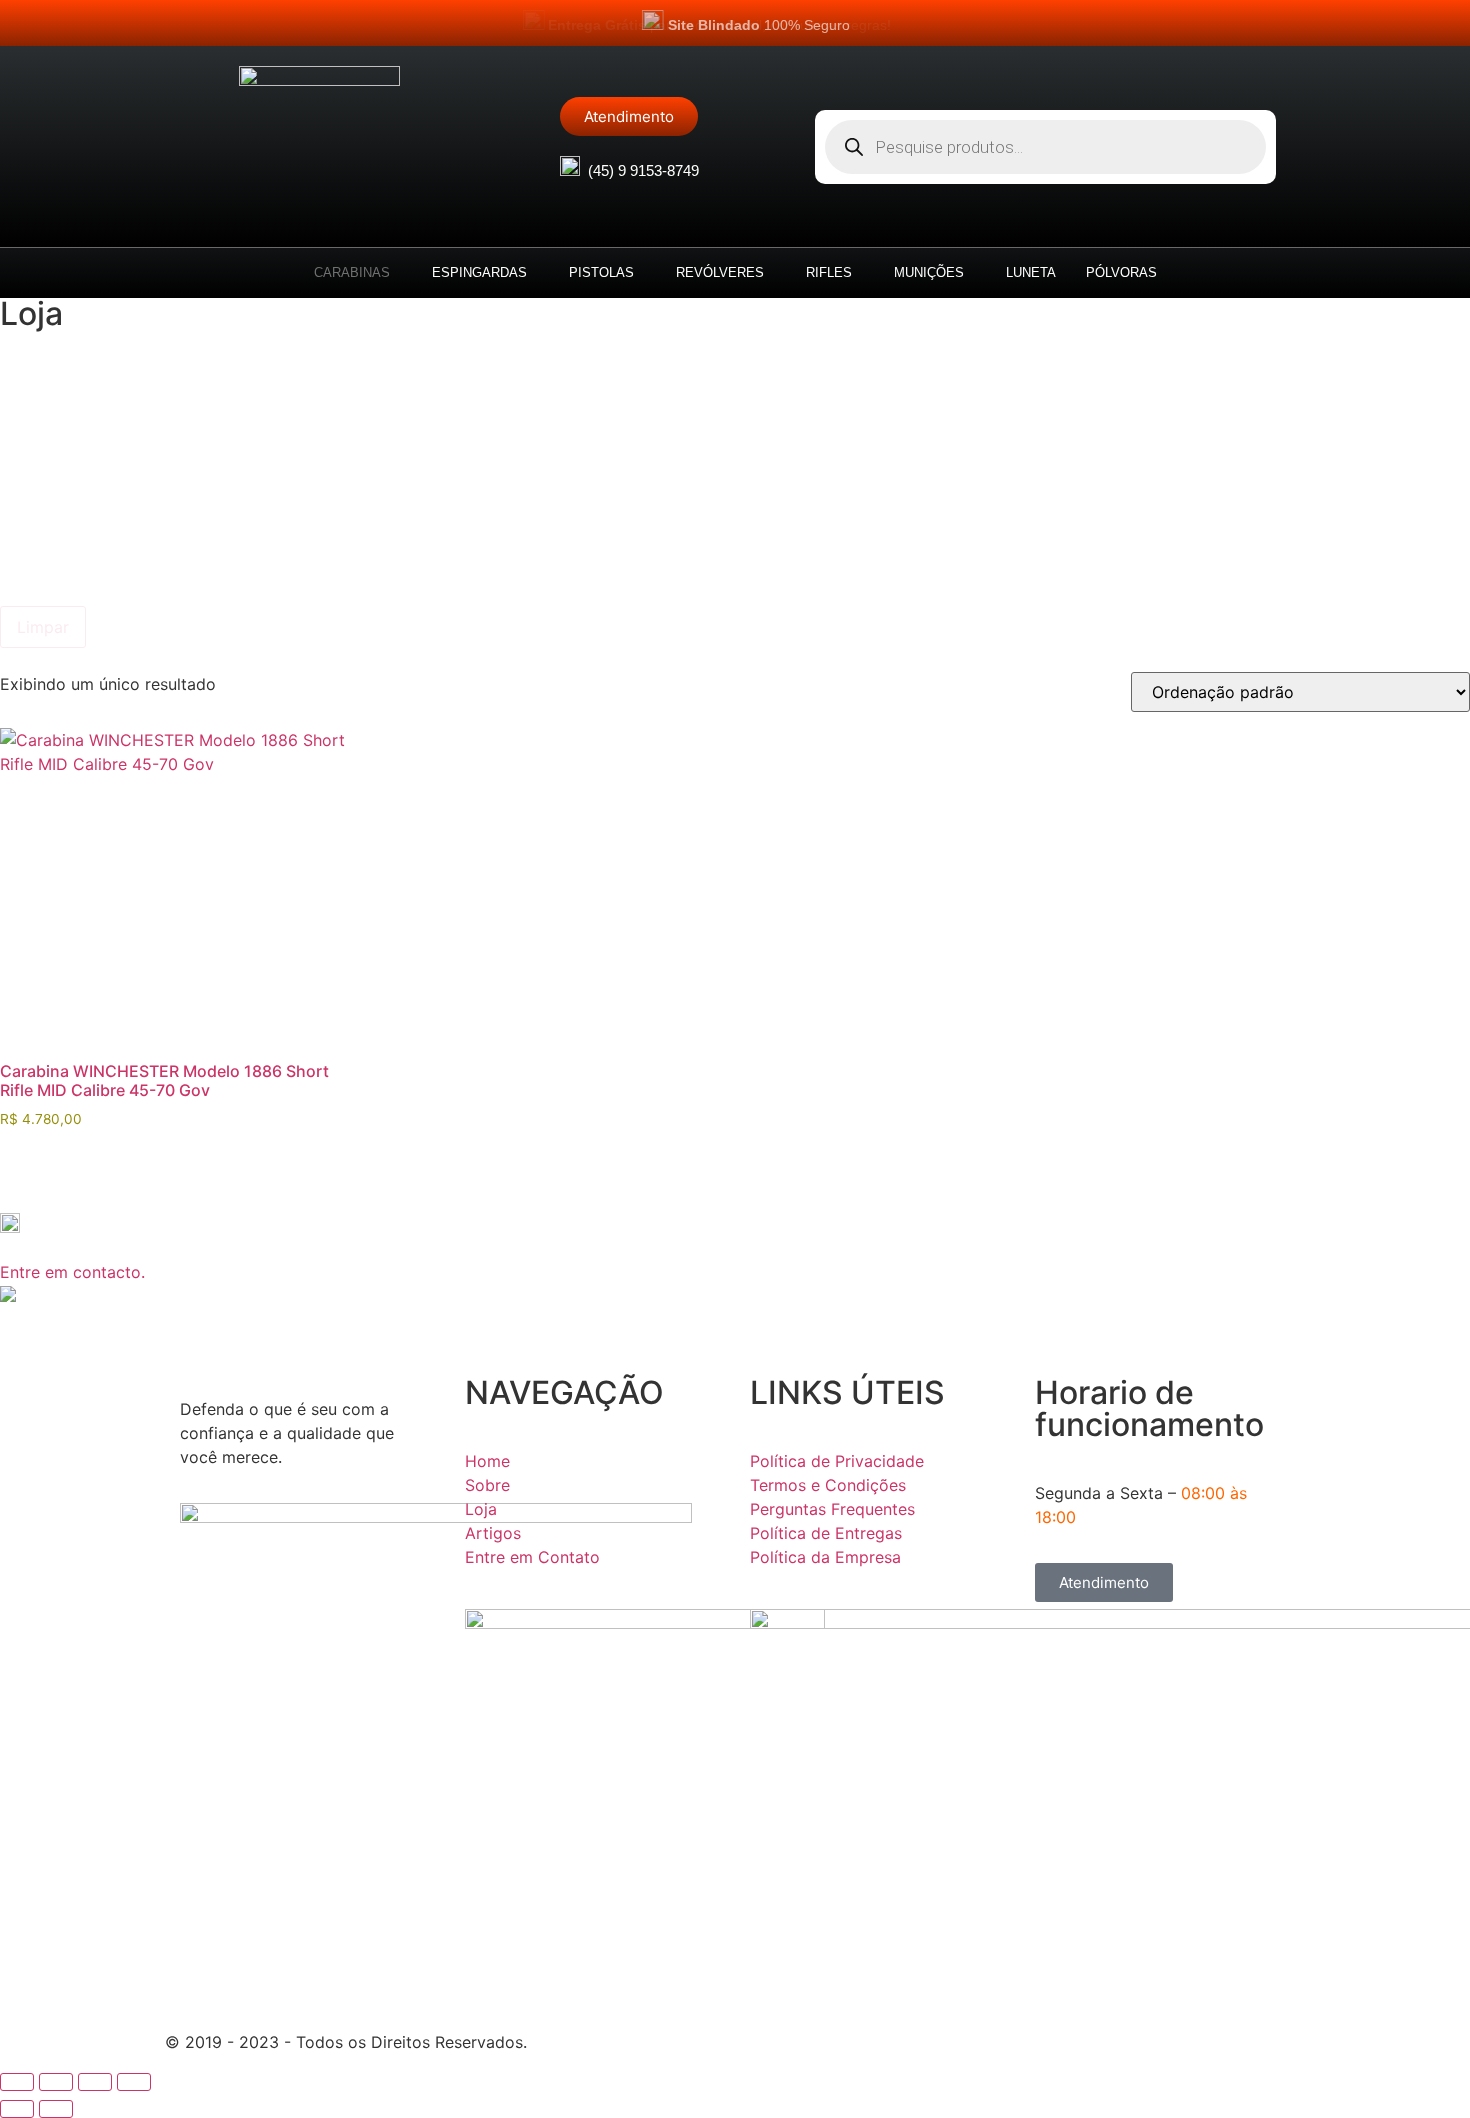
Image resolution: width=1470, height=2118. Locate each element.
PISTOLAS (601, 272)
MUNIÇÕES (929, 272)
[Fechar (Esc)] (134, 2082)
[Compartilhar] (95, 2082)
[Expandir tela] (56, 2082)
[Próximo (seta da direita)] (56, 2109)
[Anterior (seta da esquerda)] (17, 2109)
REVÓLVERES (720, 272)
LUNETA (1031, 272)
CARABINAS (352, 272)
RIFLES (829, 272)
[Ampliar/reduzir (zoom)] (17, 2082)
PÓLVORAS (1121, 272)
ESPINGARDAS (479, 272)
